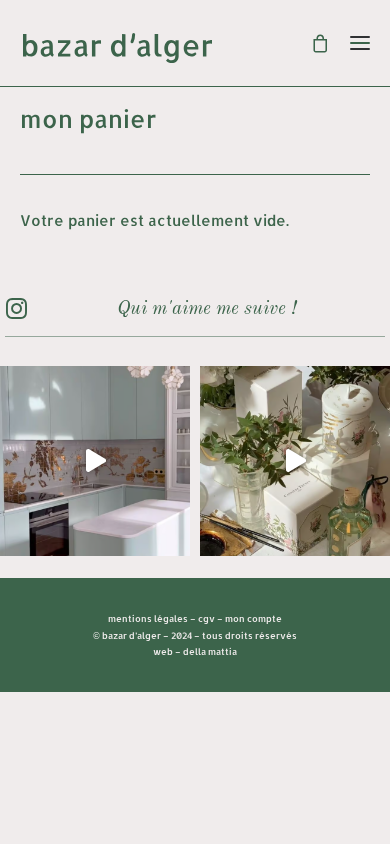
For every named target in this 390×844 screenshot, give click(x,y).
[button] (16, 313)
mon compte (253, 618)
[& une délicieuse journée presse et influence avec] (295, 461)
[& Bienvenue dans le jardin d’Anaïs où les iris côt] (95, 461)
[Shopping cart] (311, 43)
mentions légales (148, 618)
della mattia (210, 651)
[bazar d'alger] (195, 48)
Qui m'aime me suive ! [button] (206, 309)
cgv (206, 618)
